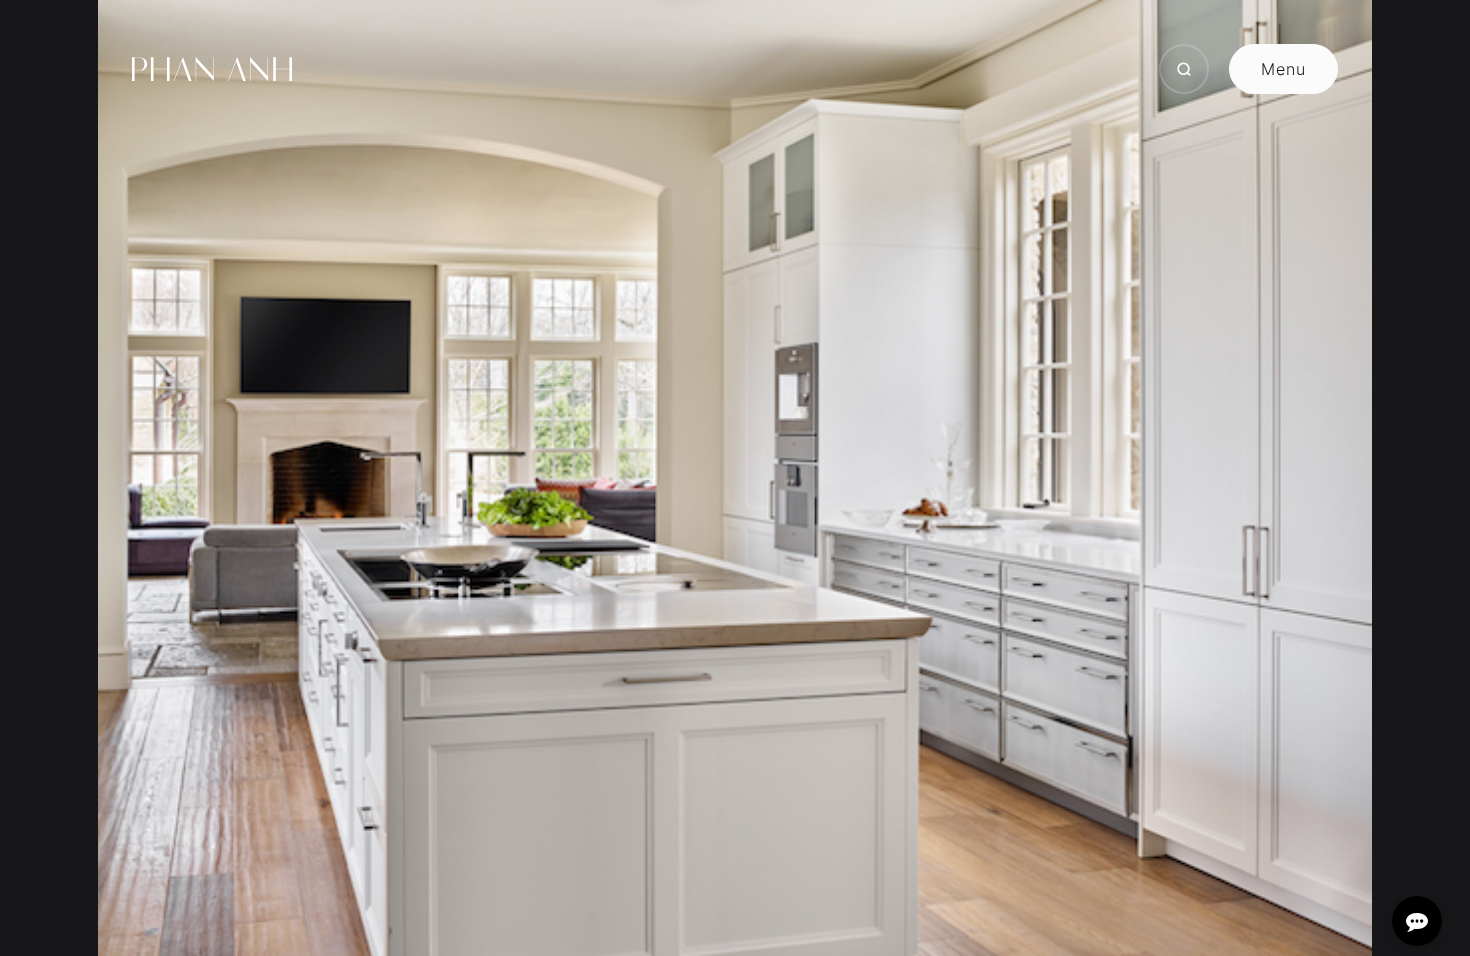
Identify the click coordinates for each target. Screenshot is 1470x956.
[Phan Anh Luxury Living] (212, 69)
